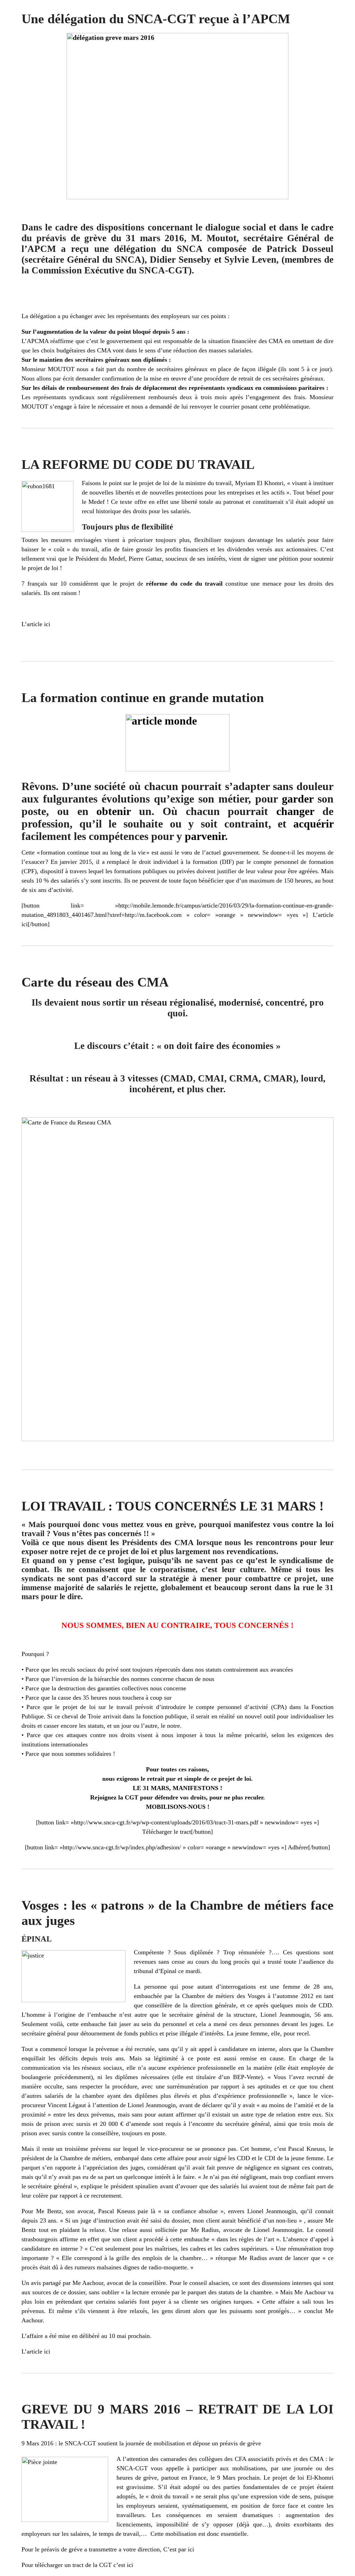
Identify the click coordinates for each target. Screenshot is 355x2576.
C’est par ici (179, 2549)
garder (298, 799)
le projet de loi (151, 483)
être (292, 871)
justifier (227, 871)
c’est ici (123, 2565)
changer (295, 811)
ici (47, 624)
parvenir (205, 836)
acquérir (313, 824)
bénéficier (211, 880)
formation (321, 862)
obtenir (114, 811)
